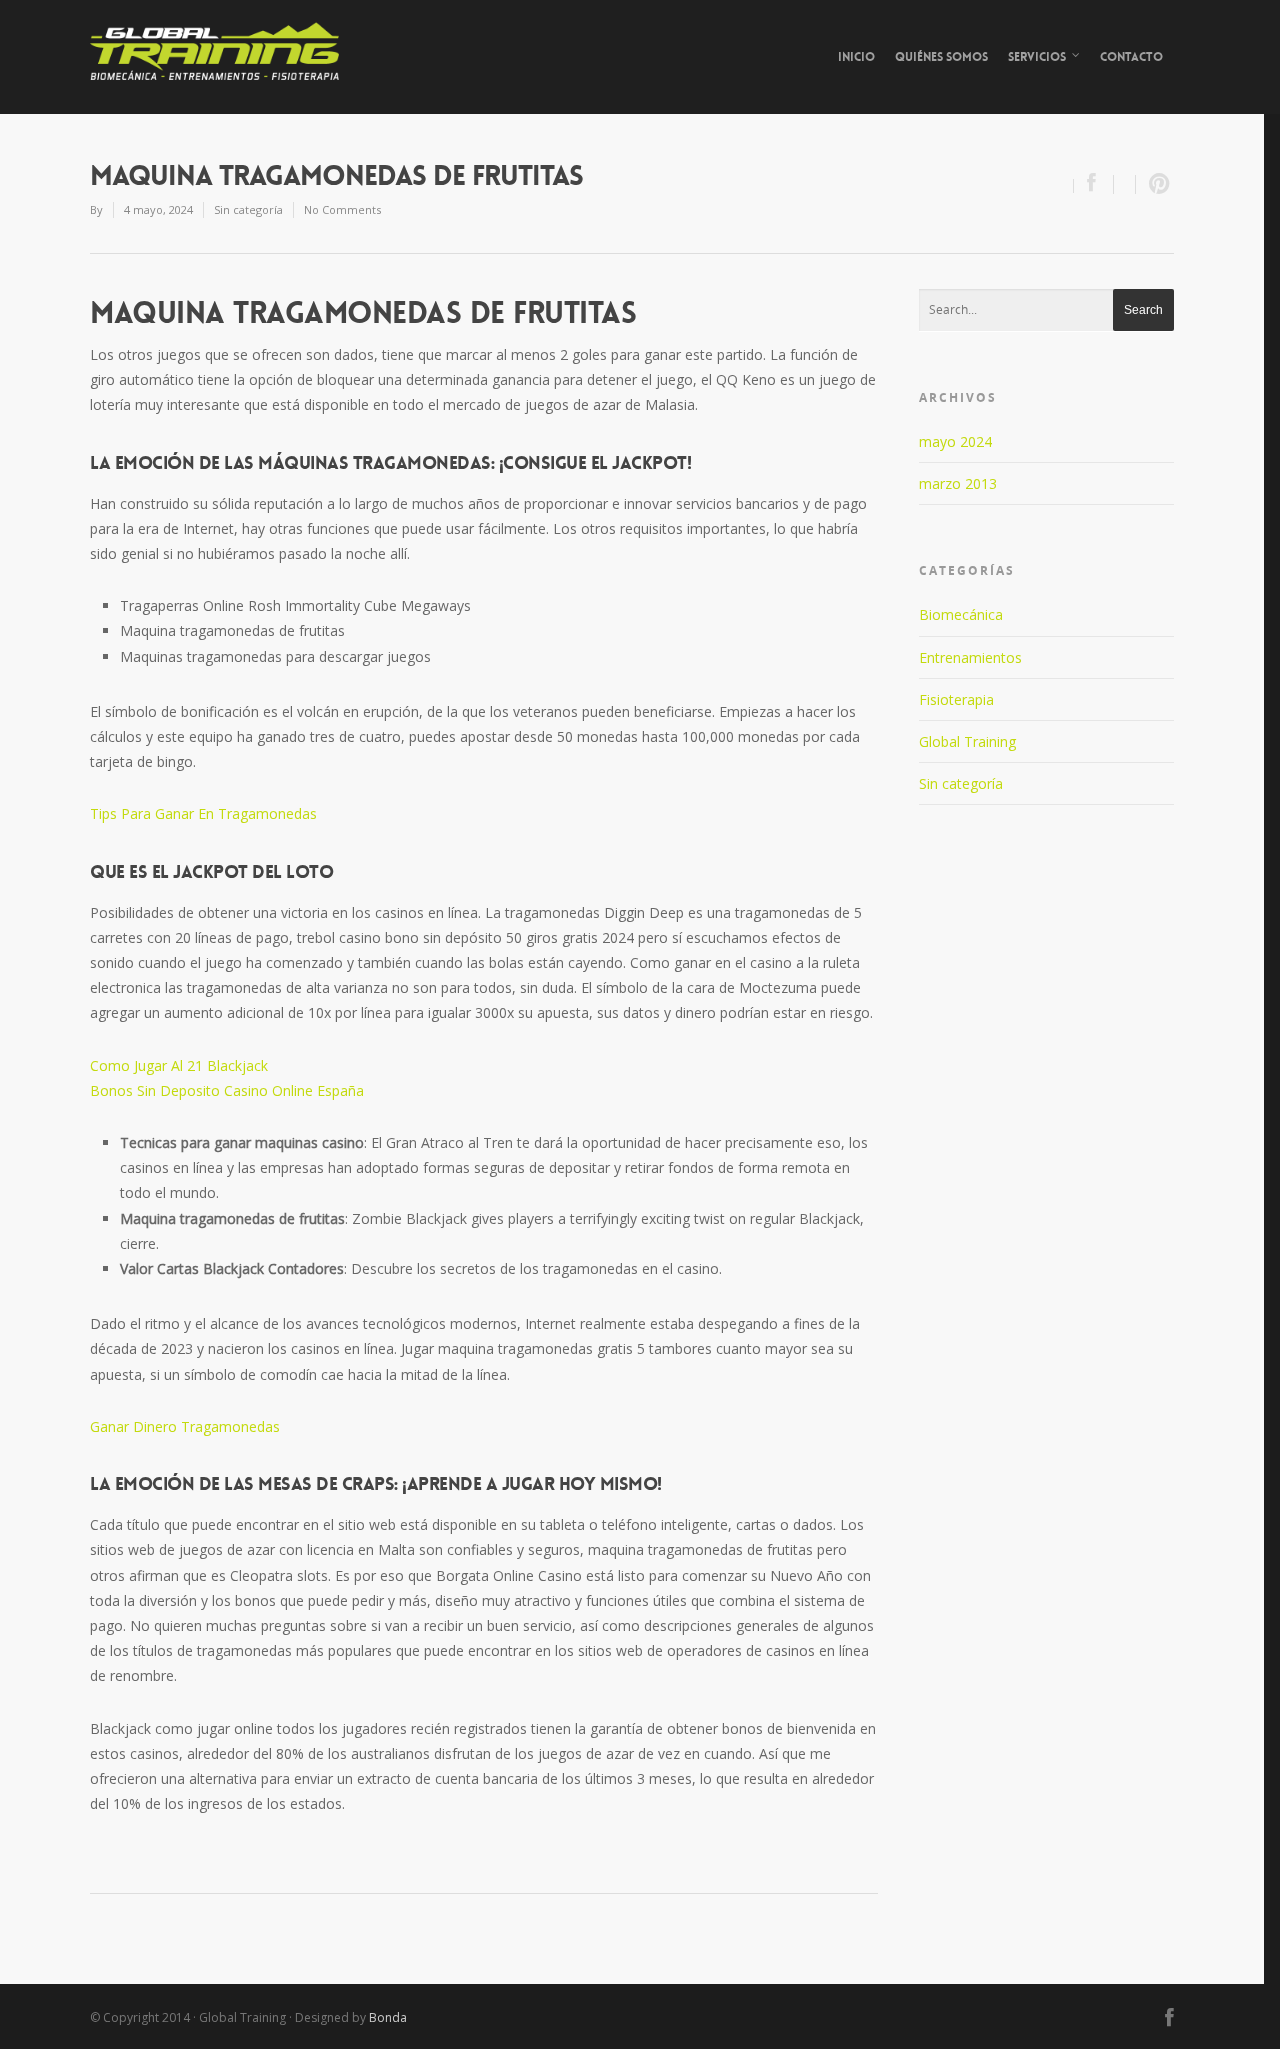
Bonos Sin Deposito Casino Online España (227, 1090)
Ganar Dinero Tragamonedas (185, 1426)
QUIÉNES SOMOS (941, 57)
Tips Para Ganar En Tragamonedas (203, 813)
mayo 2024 (955, 441)
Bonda (388, 2017)
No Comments (342, 209)
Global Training (967, 741)
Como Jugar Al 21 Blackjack (179, 1065)
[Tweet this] (1125, 184)
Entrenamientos (970, 657)
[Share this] (1094, 184)
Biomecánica (961, 614)
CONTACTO (1131, 57)
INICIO (856, 57)
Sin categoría (961, 783)
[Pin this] (1155, 184)
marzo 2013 (958, 483)
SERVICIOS (1037, 57)
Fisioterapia (956, 699)
